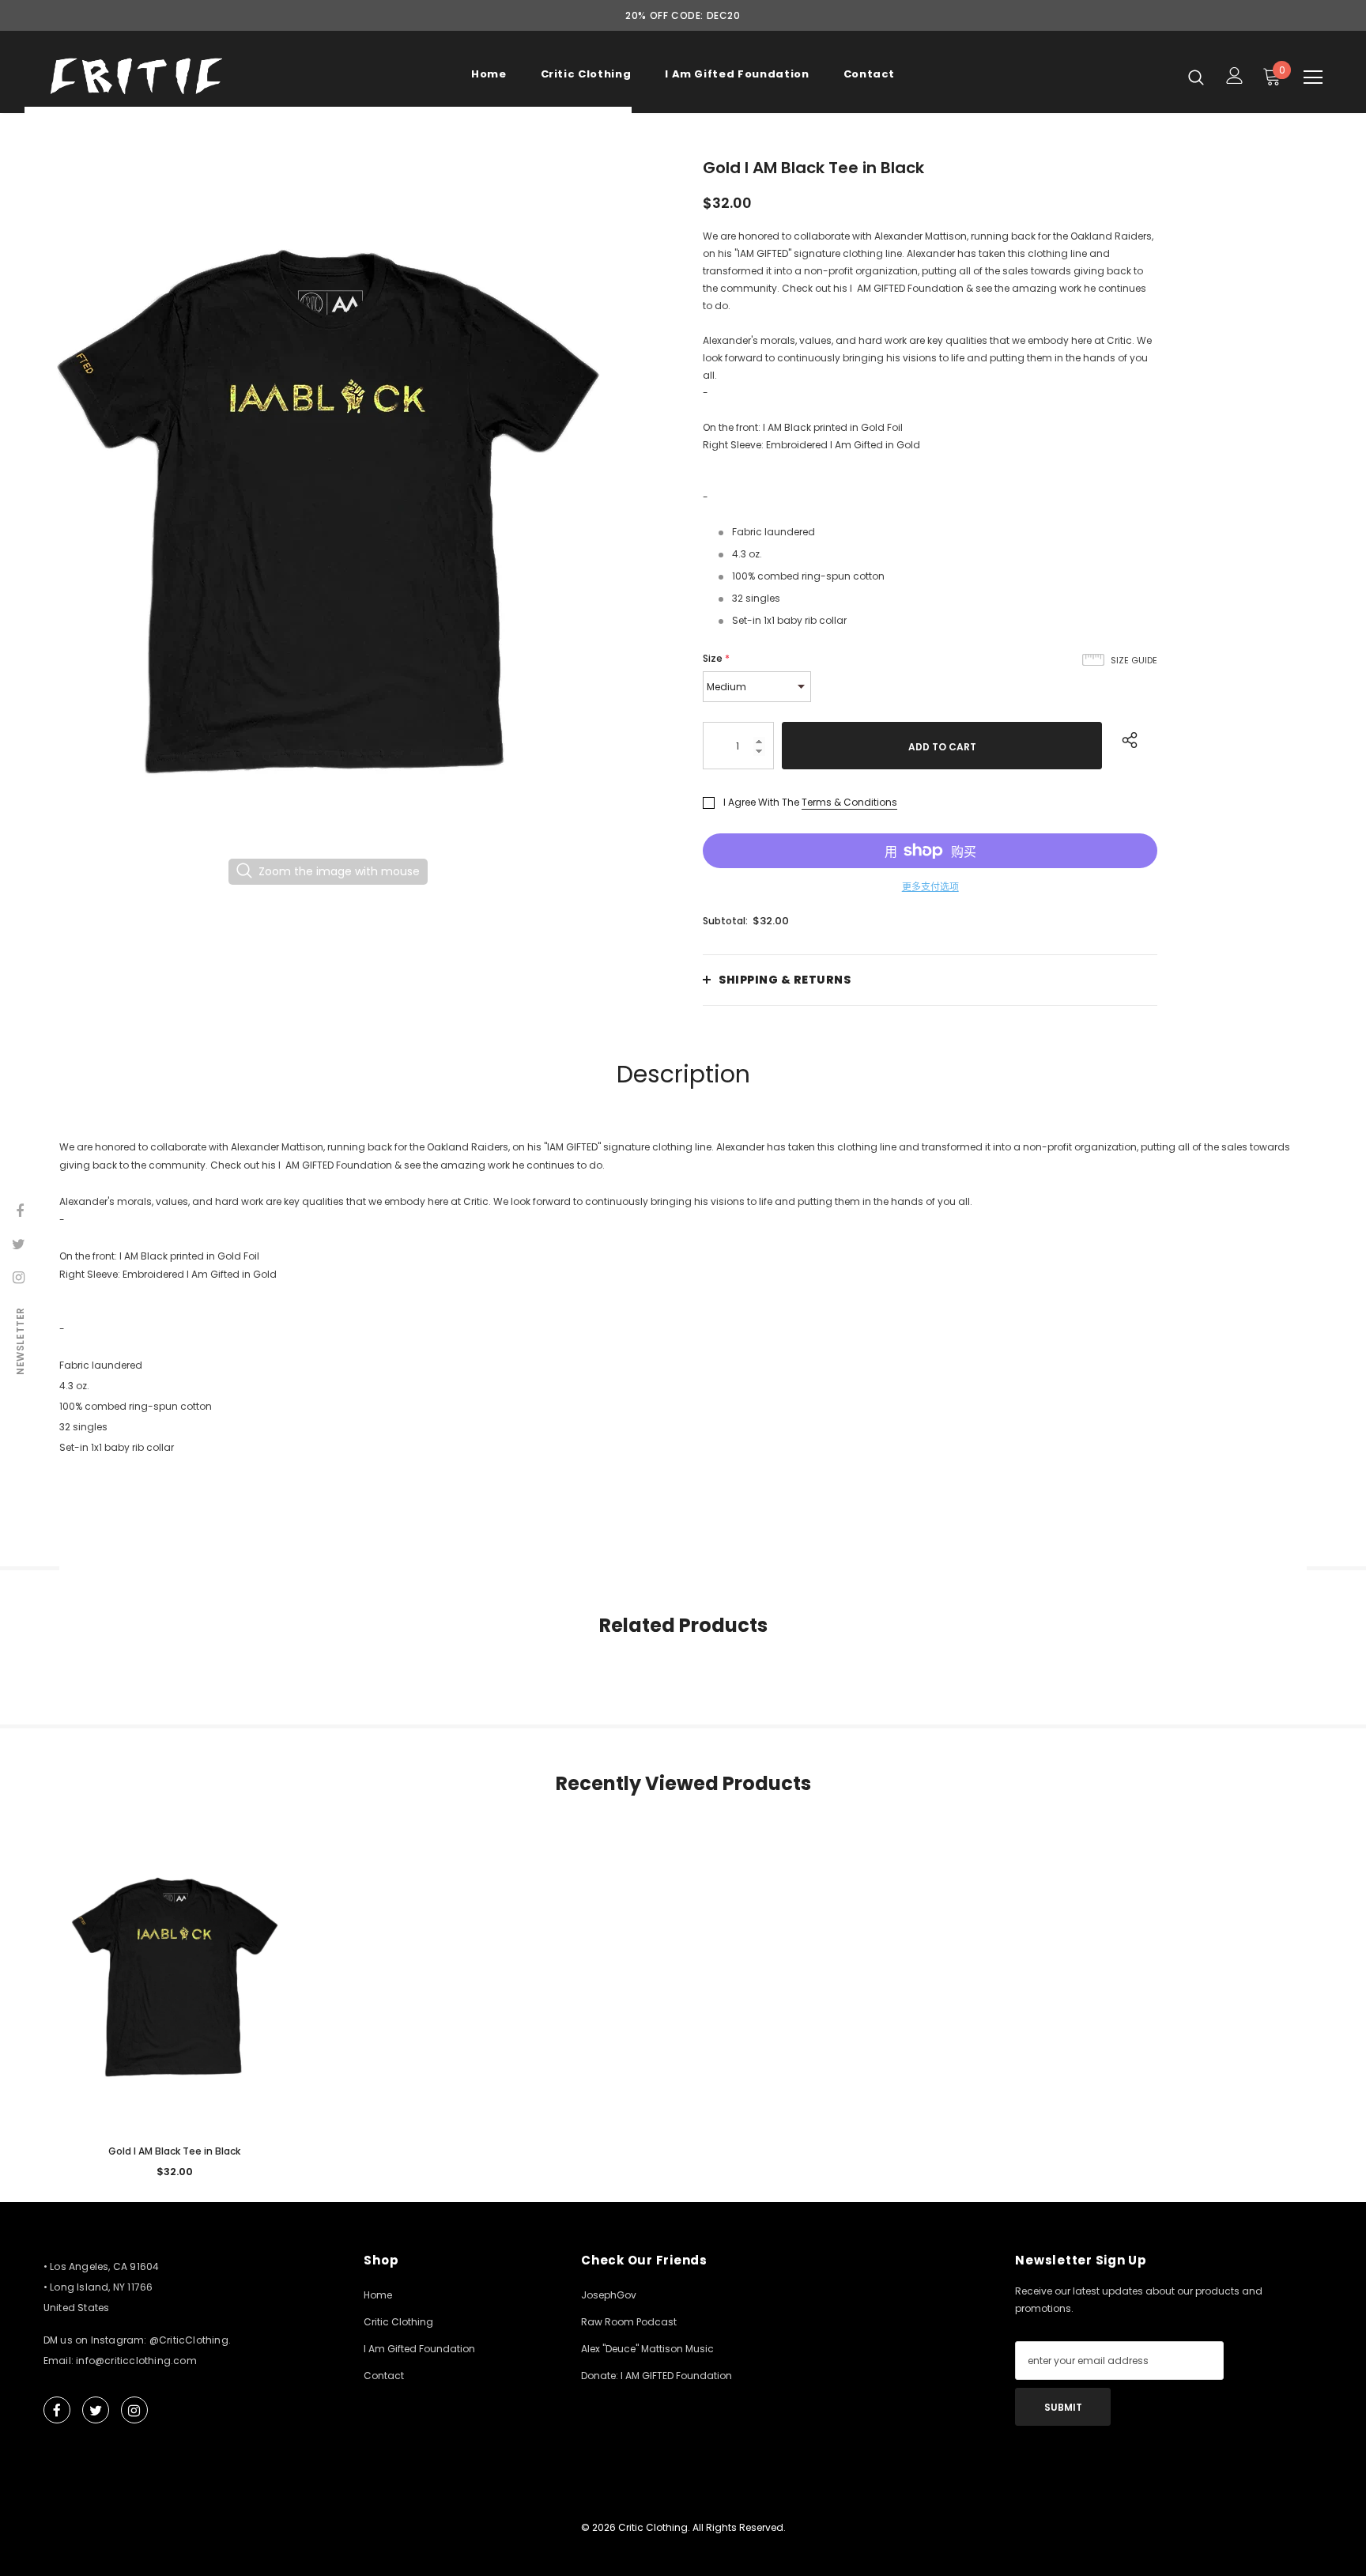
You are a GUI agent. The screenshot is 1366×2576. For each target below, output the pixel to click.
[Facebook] (793, 1369)
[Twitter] (825, 1369)
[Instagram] (858, 1369)
